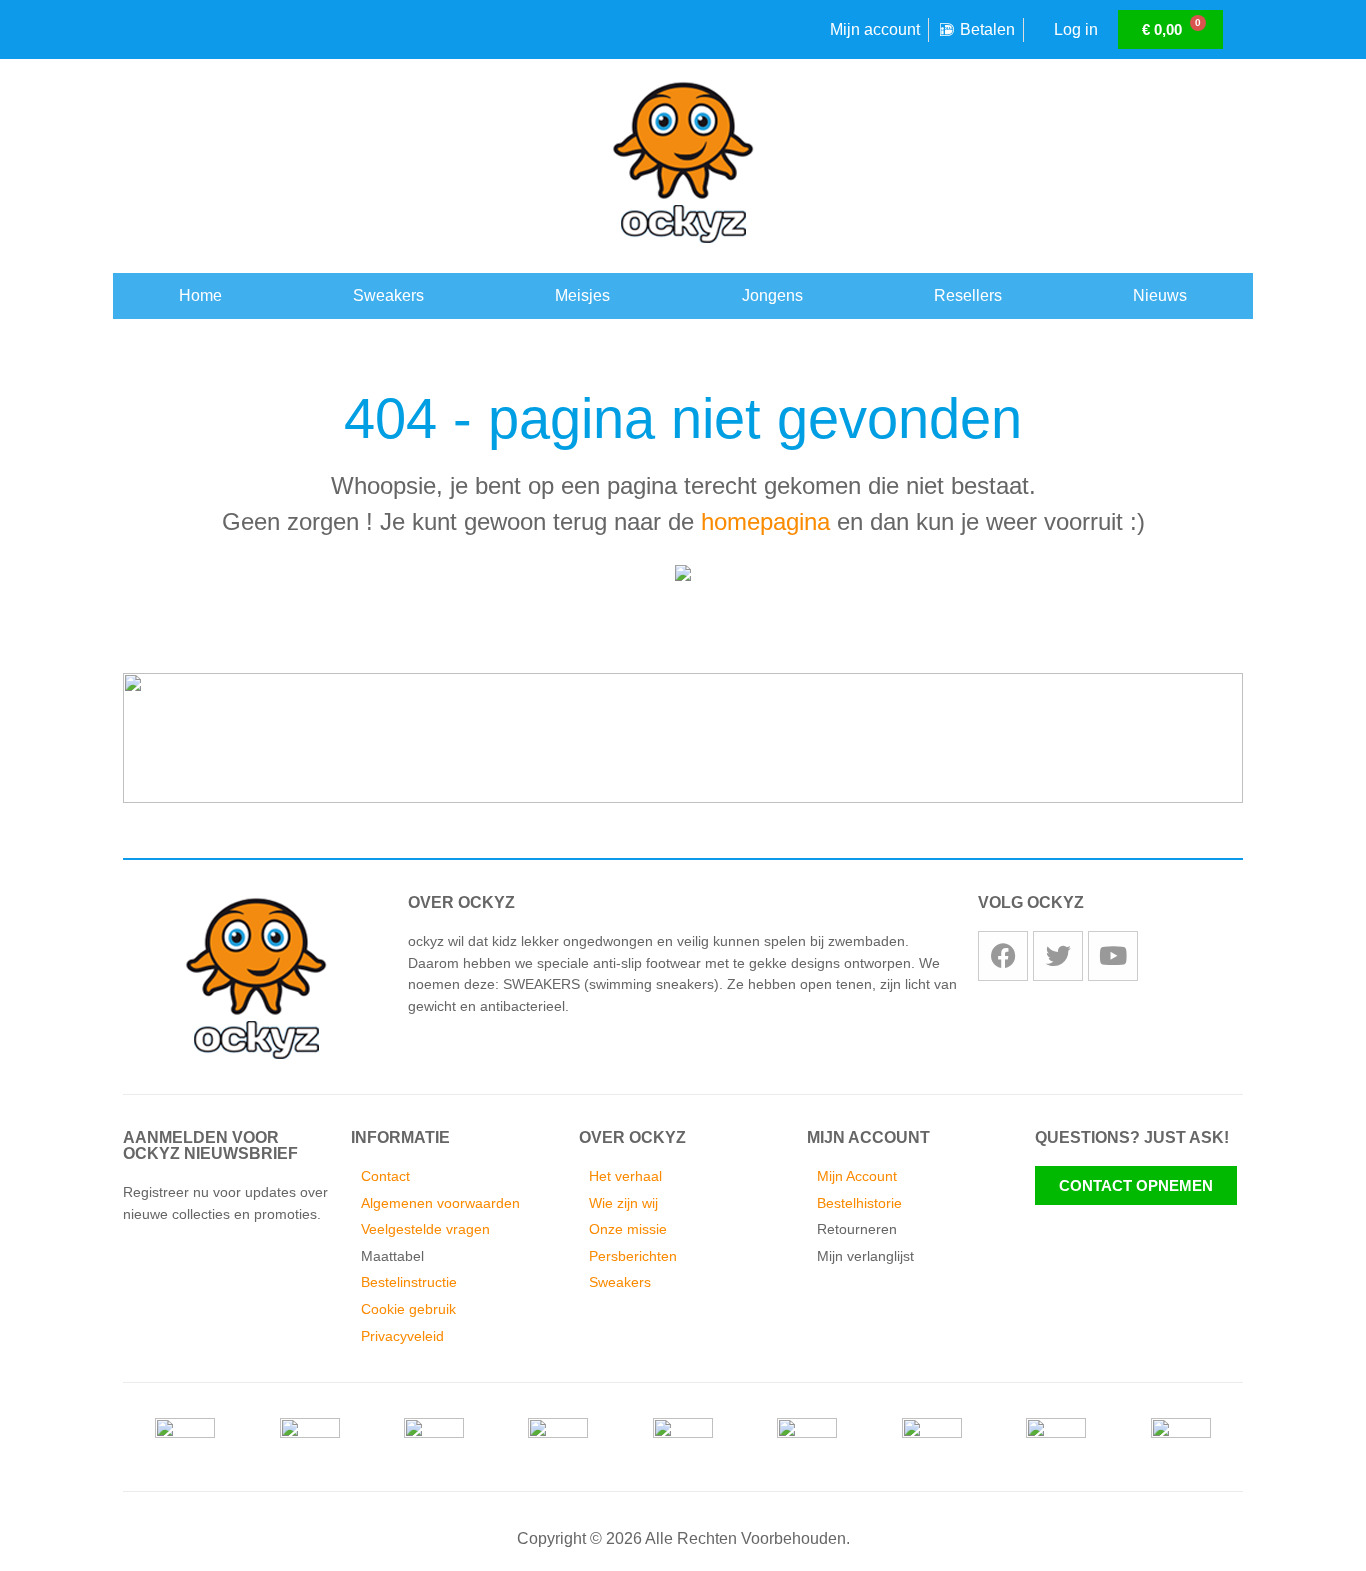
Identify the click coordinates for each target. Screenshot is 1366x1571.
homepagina (765, 521)
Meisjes (582, 295)
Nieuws (1160, 295)
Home (200, 295)
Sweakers (388, 295)
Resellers (968, 295)
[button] (122, 722)
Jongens (772, 295)
